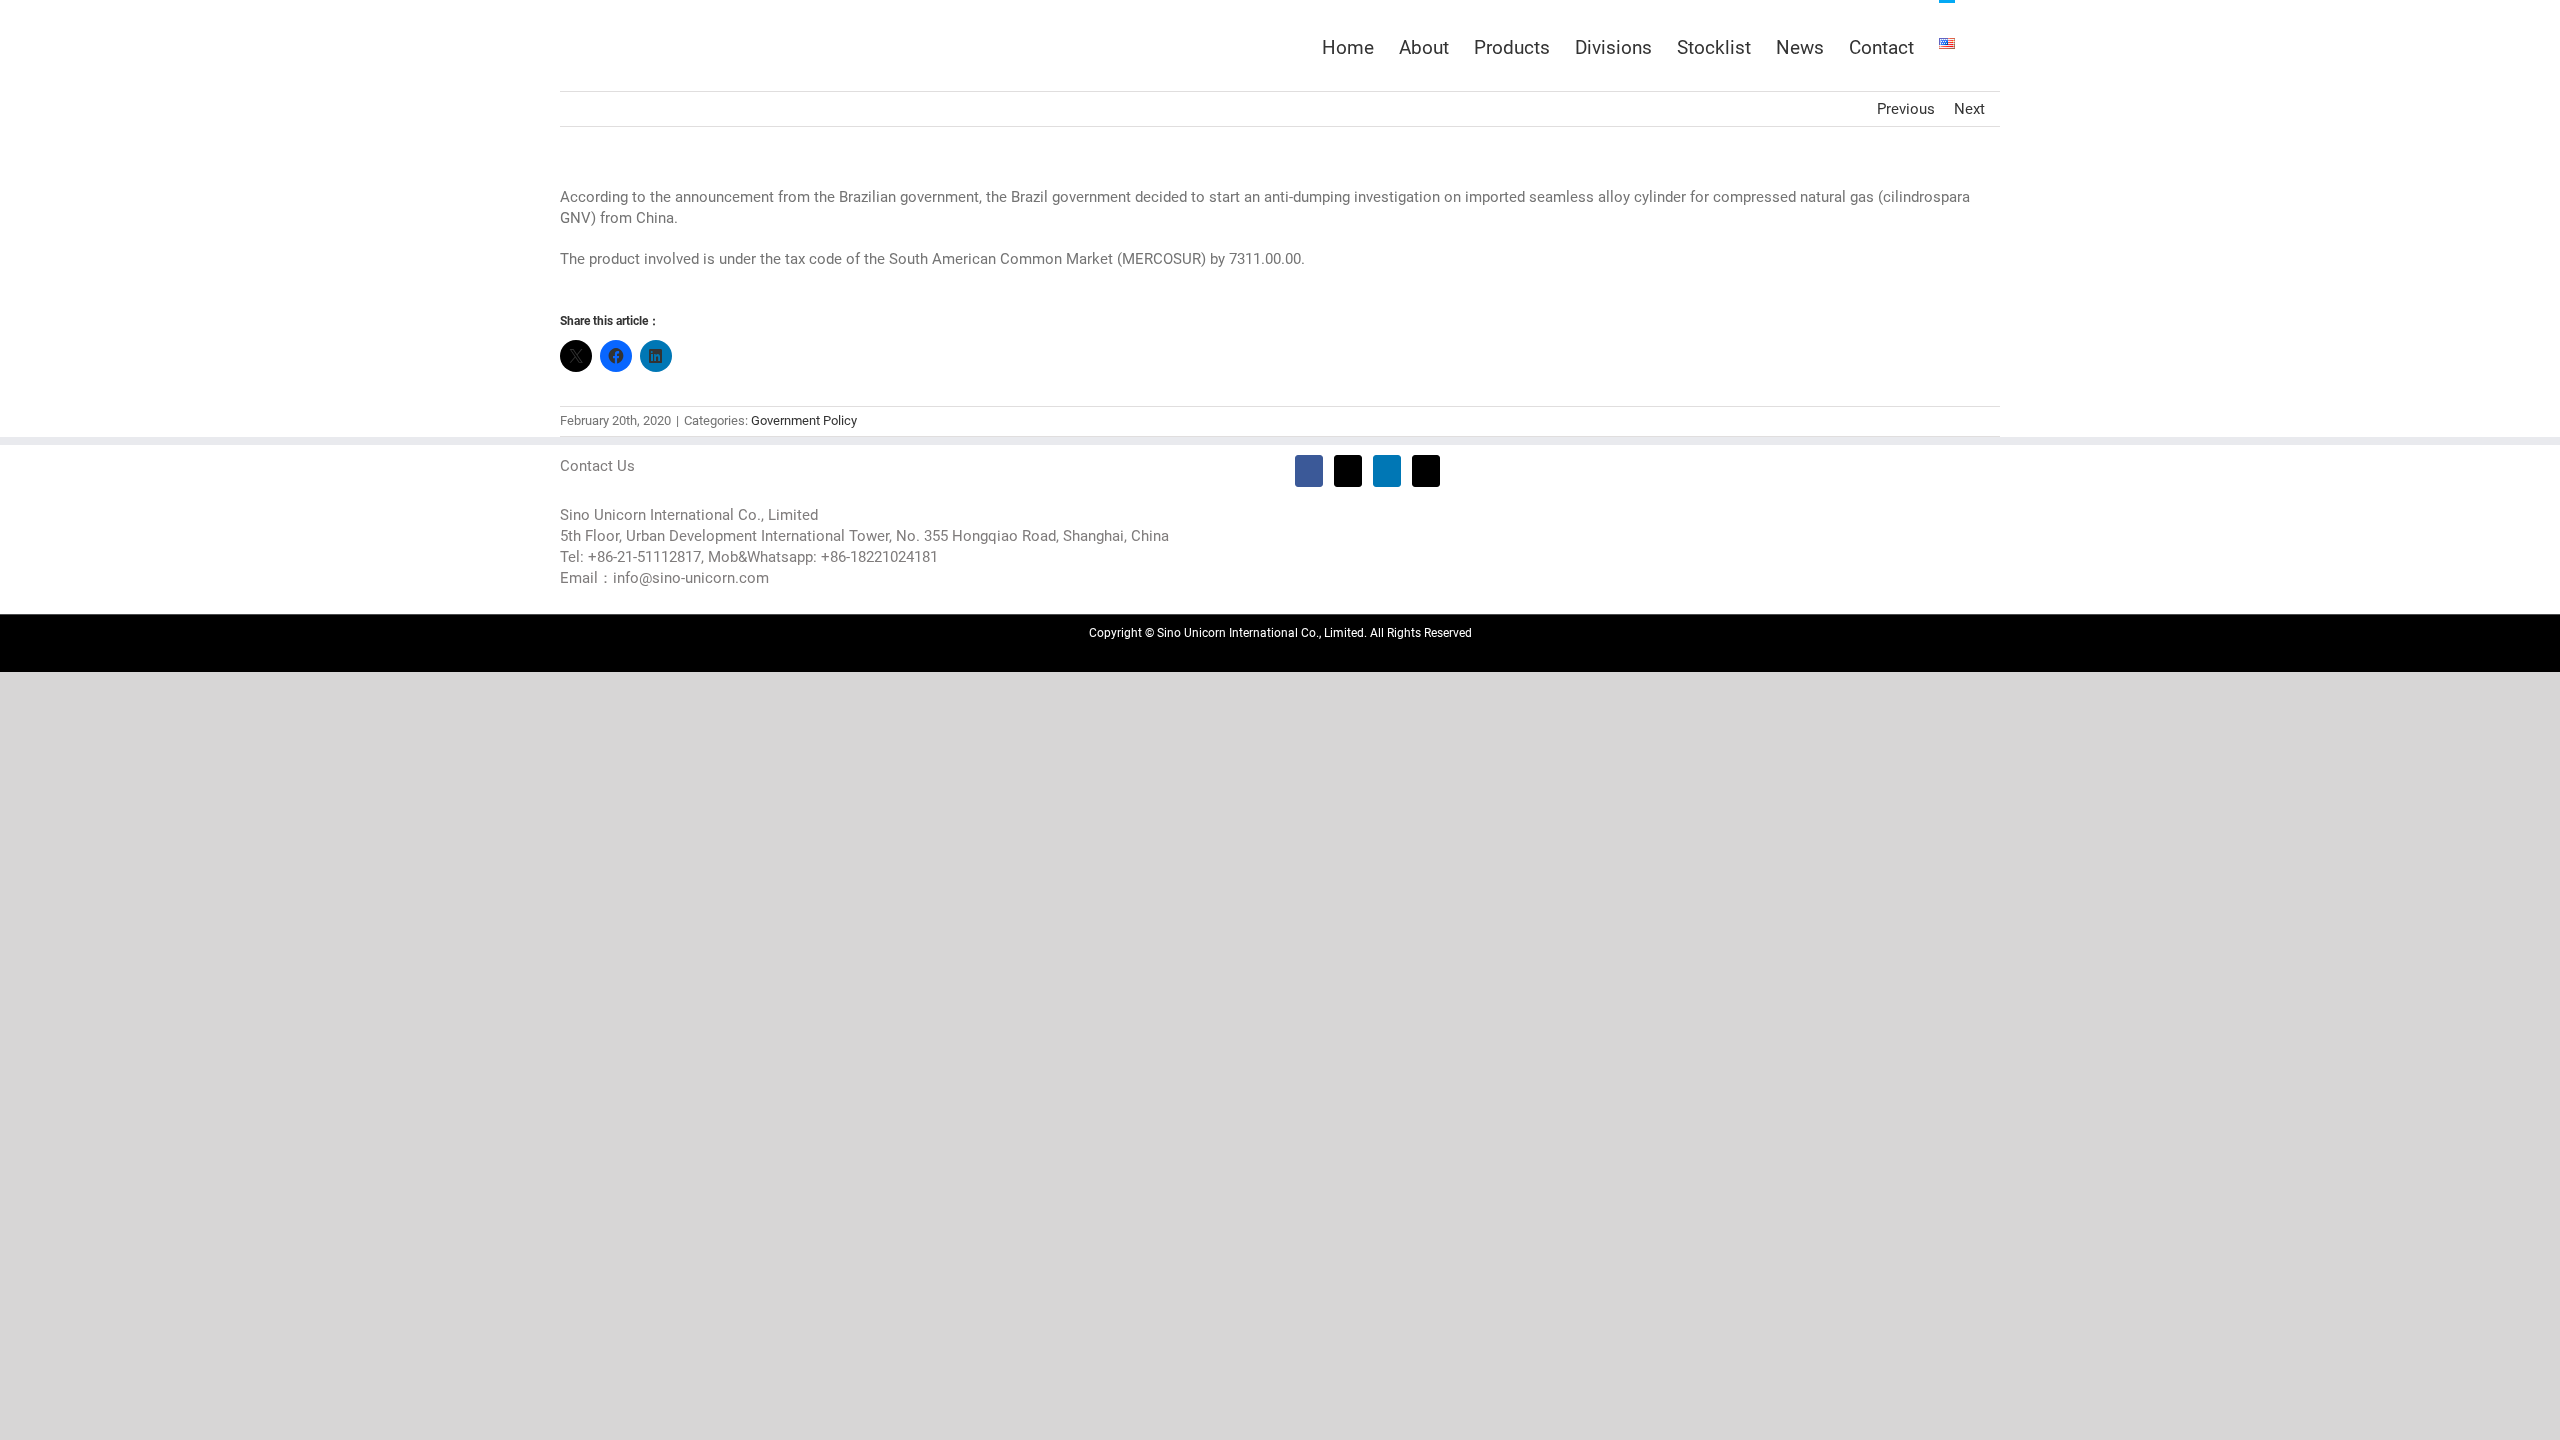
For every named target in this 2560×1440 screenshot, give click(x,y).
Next (1969, 109)
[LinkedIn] (1387, 471)
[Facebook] (1309, 471)
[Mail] (1426, 471)
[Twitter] (1348, 471)
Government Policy (804, 420)
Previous (1906, 109)
